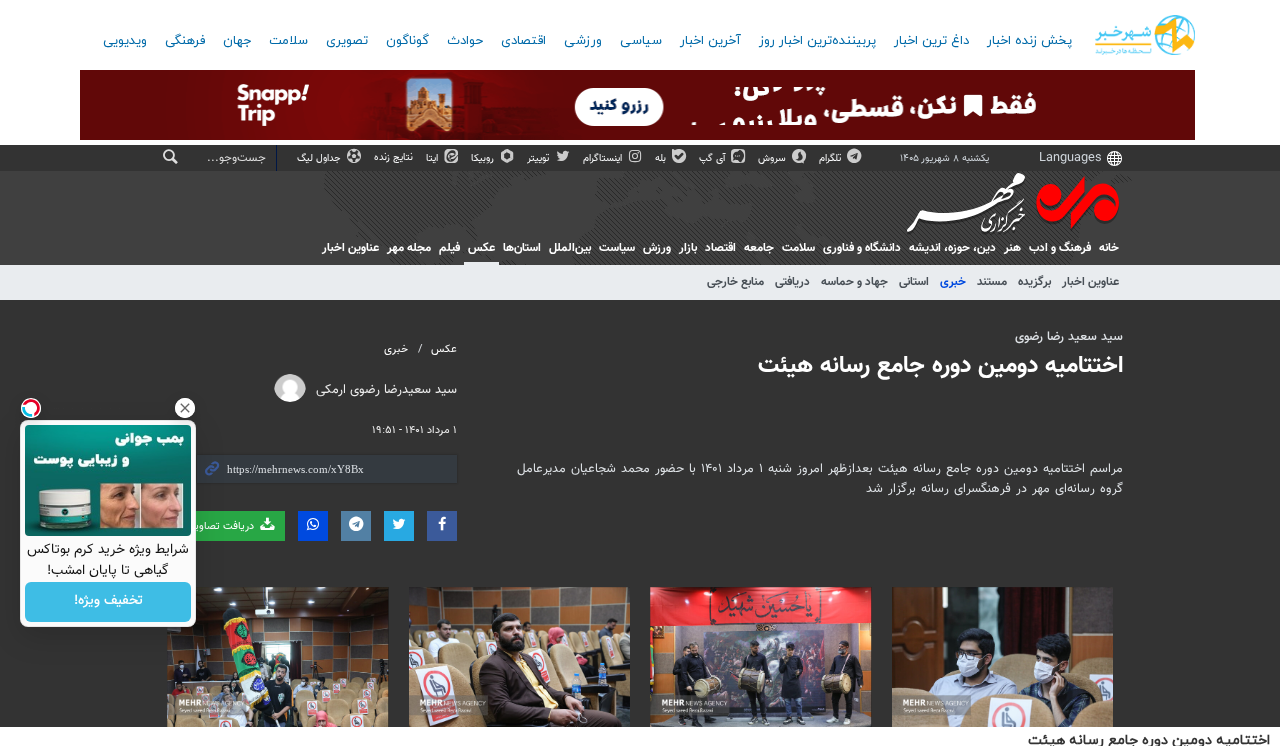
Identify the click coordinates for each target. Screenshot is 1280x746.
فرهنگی (185, 41)
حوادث (465, 41)
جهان (237, 41)
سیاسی (641, 41)
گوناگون (407, 41)
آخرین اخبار (710, 41)
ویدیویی (125, 41)
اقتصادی (523, 41)
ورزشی (583, 41)
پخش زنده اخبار (1029, 41)
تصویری (347, 41)
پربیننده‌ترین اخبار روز (817, 41)
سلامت (288, 41)
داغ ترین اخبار (931, 41)
